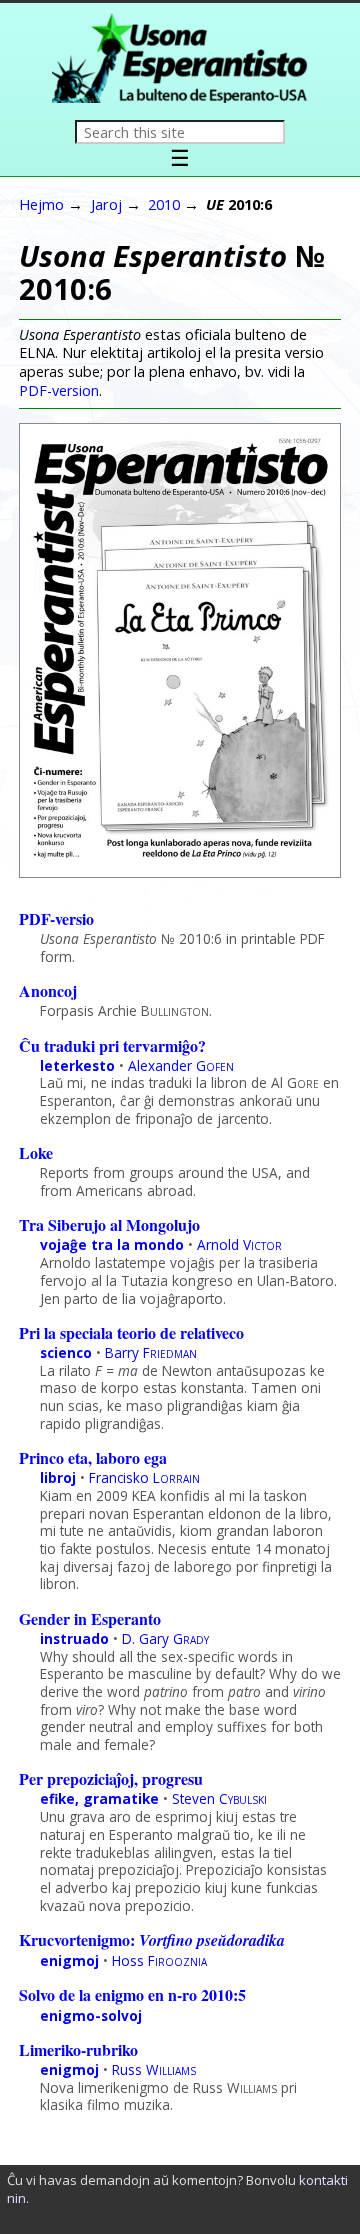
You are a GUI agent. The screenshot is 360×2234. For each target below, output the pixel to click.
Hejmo (41, 204)
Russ (154, 2069)
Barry (151, 1352)
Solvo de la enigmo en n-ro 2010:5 (132, 1994)
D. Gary (165, 1638)
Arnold (239, 1244)
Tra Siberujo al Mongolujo (109, 1224)
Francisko (144, 1477)
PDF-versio (56, 918)
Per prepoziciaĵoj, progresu (111, 1778)
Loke (36, 1152)
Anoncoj (48, 990)
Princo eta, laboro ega (93, 1457)
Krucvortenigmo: (152, 1939)
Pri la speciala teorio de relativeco (131, 1332)
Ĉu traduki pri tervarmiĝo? (112, 1045)
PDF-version (59, 390)
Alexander (181, 1065)
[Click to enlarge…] (180, 871)
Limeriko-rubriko (78, 2049)
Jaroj (106, 204)
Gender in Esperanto (90, 1618)
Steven (219, 1798)
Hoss (159, 1960)
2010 (164, 204)
